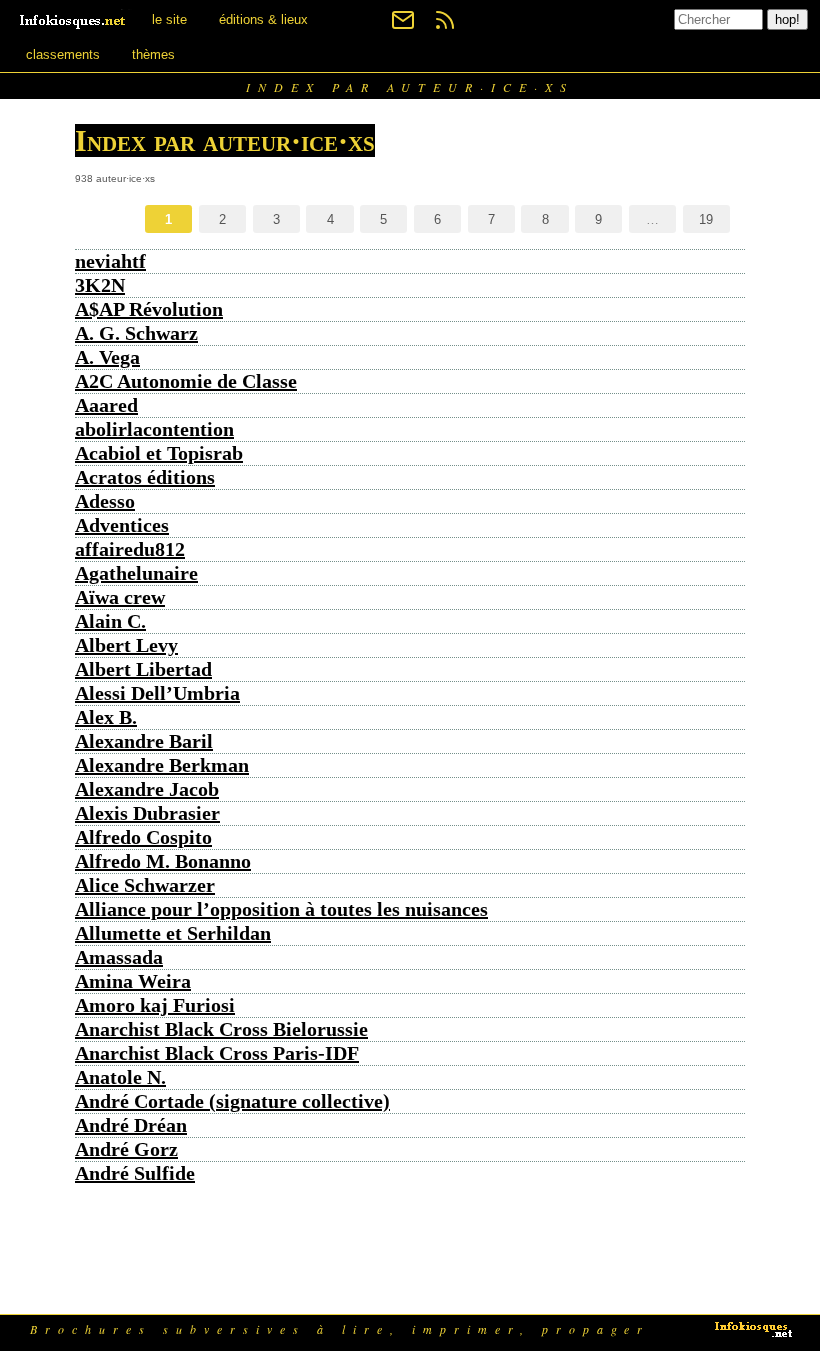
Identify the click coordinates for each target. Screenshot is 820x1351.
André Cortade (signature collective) (232, 1101)
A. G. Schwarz (136, 333)
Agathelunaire (136, 573)
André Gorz (126, 1149)
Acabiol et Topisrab (159, 453)
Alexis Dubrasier (147, 813)
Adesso (105, 501)
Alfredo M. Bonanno (163, 861)
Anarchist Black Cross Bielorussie (221, 1029)
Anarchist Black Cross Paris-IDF (217, 1053)
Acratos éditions (145, 477)
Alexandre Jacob (147, 789)
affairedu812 (130, 549)
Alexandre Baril (144, 741)
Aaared (106, 405)
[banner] (74, 19)
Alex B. (106, 717)
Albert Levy (126, 645)
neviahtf (110, 261)
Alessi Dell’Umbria (157, 693)
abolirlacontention (154, 429)
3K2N (100, 285)
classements (63, 54)
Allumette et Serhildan (173, 933)
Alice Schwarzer (145, 885)
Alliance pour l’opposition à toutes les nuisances (281, 909)
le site (169, 19)
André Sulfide (135, 1173)
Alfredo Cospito (143, 837)
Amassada (119, 957)
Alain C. (110, 621)
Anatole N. (120, 1077)
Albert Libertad (143, 669)
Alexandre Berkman (162, 765)
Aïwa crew (120, 597)
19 (706, 219)
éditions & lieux (263, 19)
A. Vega (107, 357)
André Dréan (131, 1125)
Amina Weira (133, 981)
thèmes (153, 54)
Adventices (122, 525)
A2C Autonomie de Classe (186, 381)
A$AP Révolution (149, 309)
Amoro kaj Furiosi (155, 1005)
